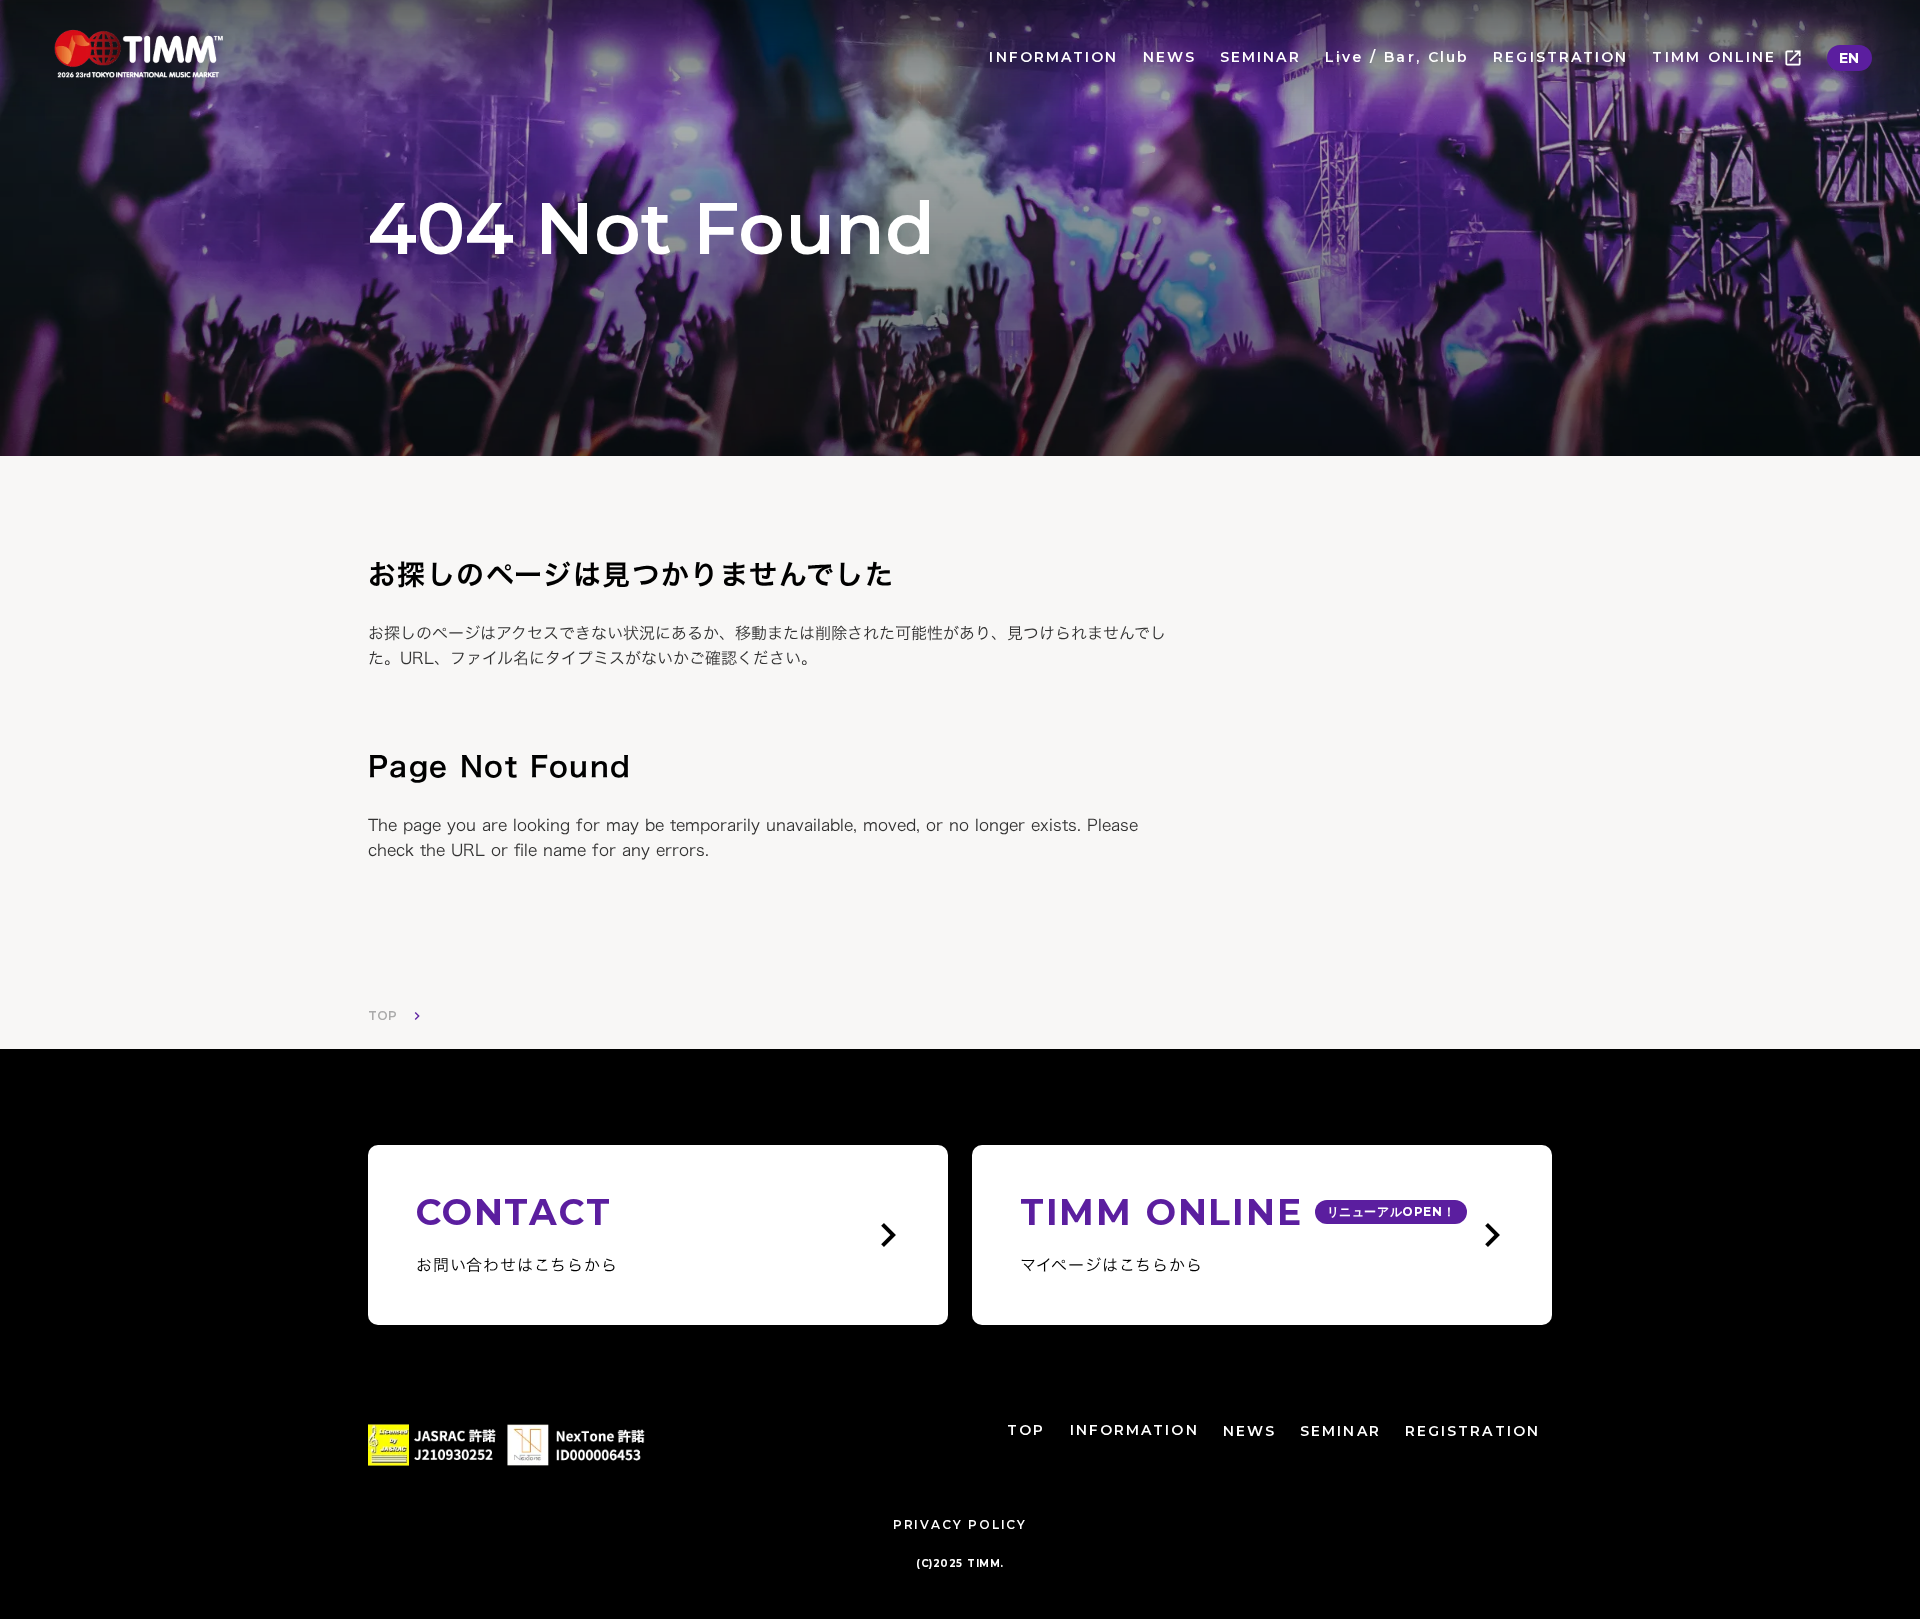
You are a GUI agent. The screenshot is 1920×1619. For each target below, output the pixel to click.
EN (1849, 58)
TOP (382, 1015)
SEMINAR (1260, 57)
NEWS (1169, 57)
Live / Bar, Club (1397, 57)
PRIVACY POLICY (960, 1524)
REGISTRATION (1560, 57)
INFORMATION (1053, 57)
